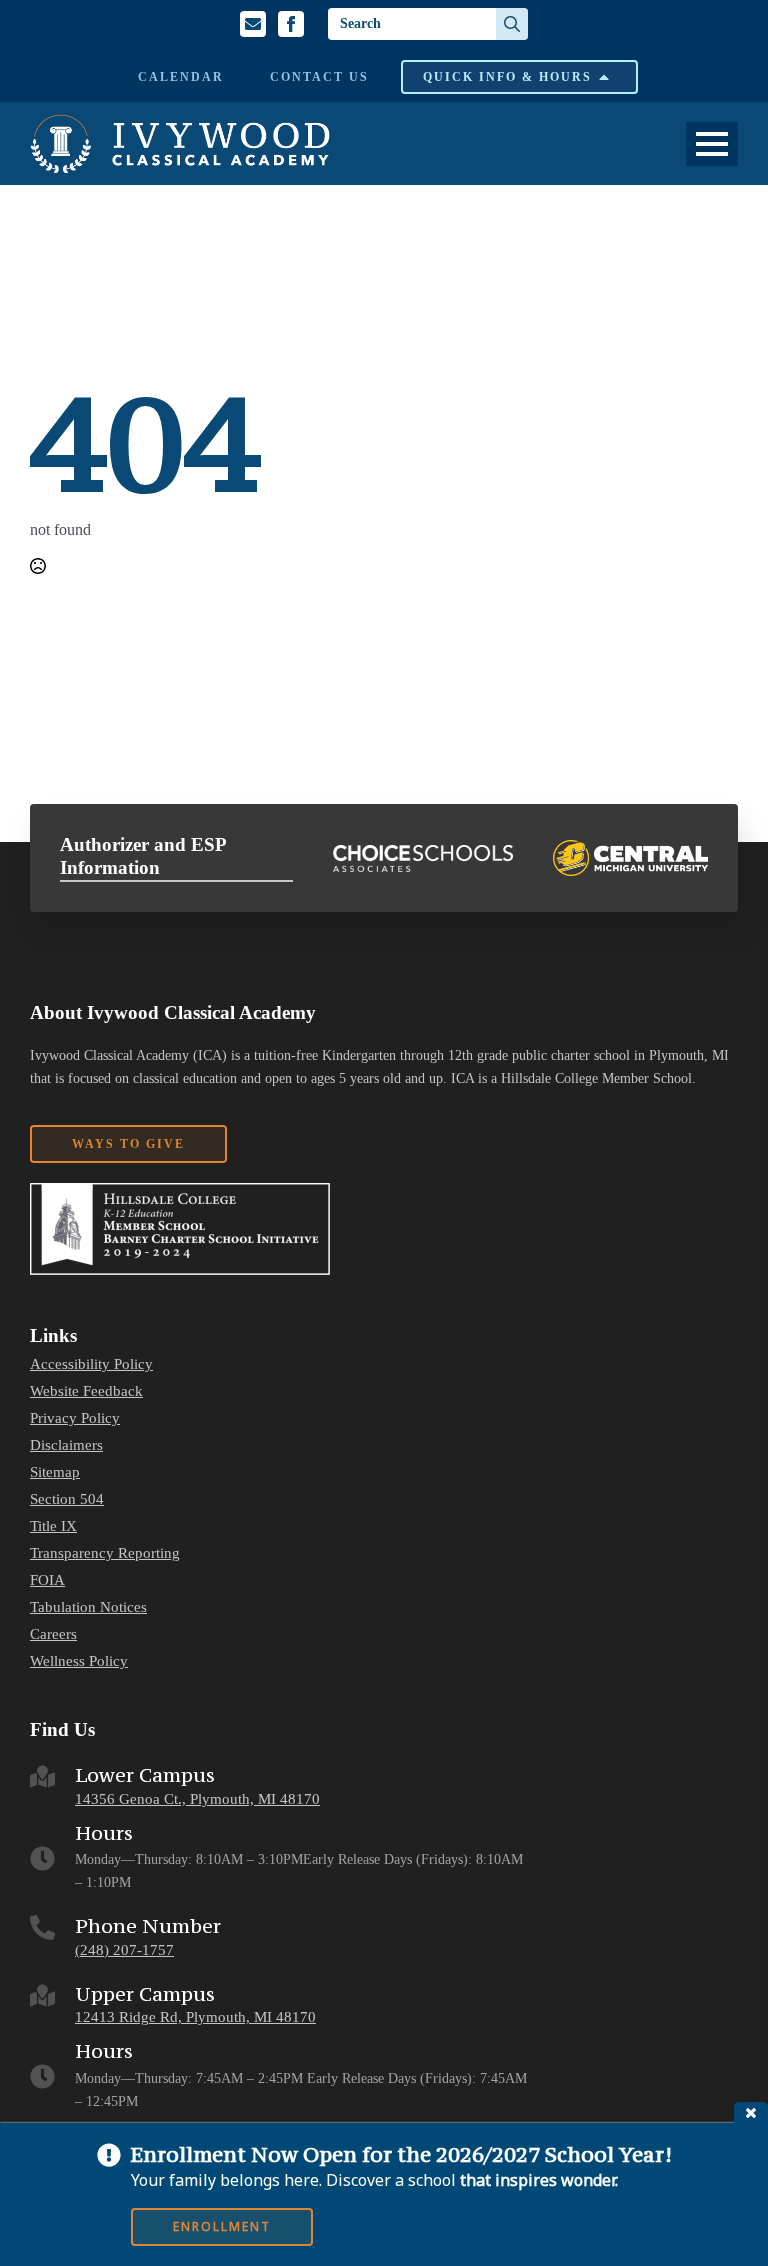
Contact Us (319, 77)
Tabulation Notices (88, 1607)
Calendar (181, 77)
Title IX (53, 1526)
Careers (53, 1634)
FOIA (47, 1580)
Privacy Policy (75, 1418)
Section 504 (67, 1499)
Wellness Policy (79, 1661)
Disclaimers (66, 1445)
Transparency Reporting (105, 1553)
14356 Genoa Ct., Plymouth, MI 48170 (197, 1799)
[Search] (512, 24)
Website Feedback (86, 1391)
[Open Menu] (712, 144)
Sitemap (55, 1472)
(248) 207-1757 (124, 1950)
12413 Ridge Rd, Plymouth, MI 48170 (195, 2017)
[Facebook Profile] (291, 24)
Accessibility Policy (91, 1364)
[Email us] (253, 24)
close (751, 2112)
